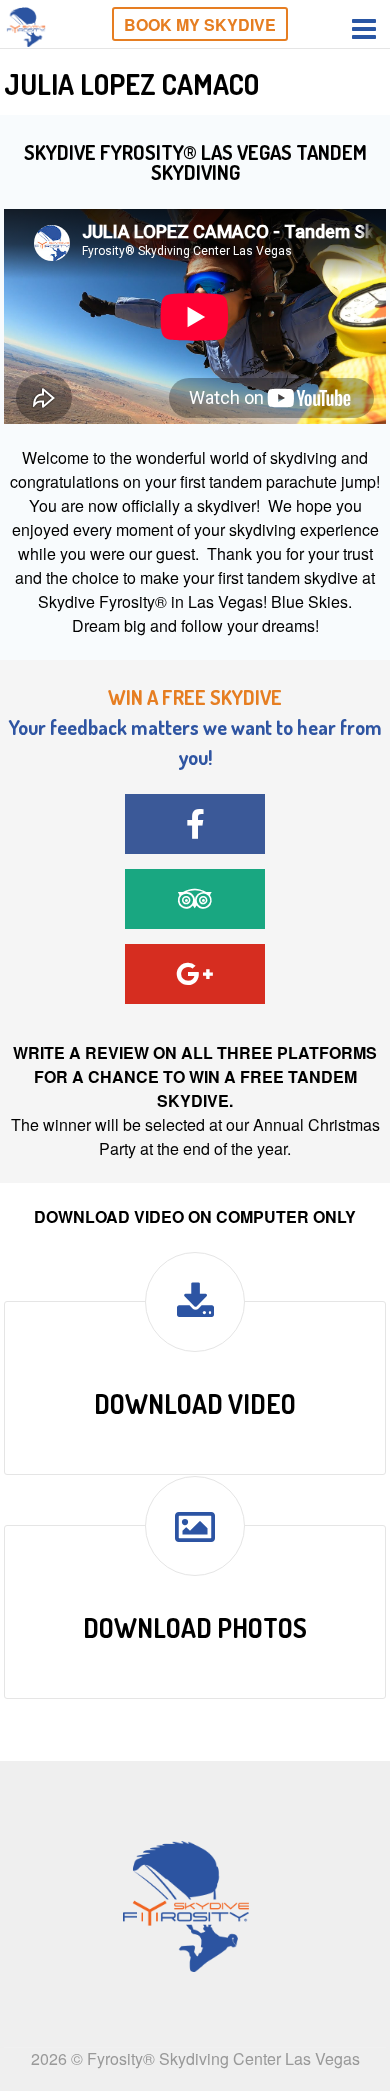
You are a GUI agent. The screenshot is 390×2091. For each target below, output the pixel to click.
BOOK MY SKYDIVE (200, 24)
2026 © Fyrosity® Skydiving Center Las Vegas (195, 2058)
